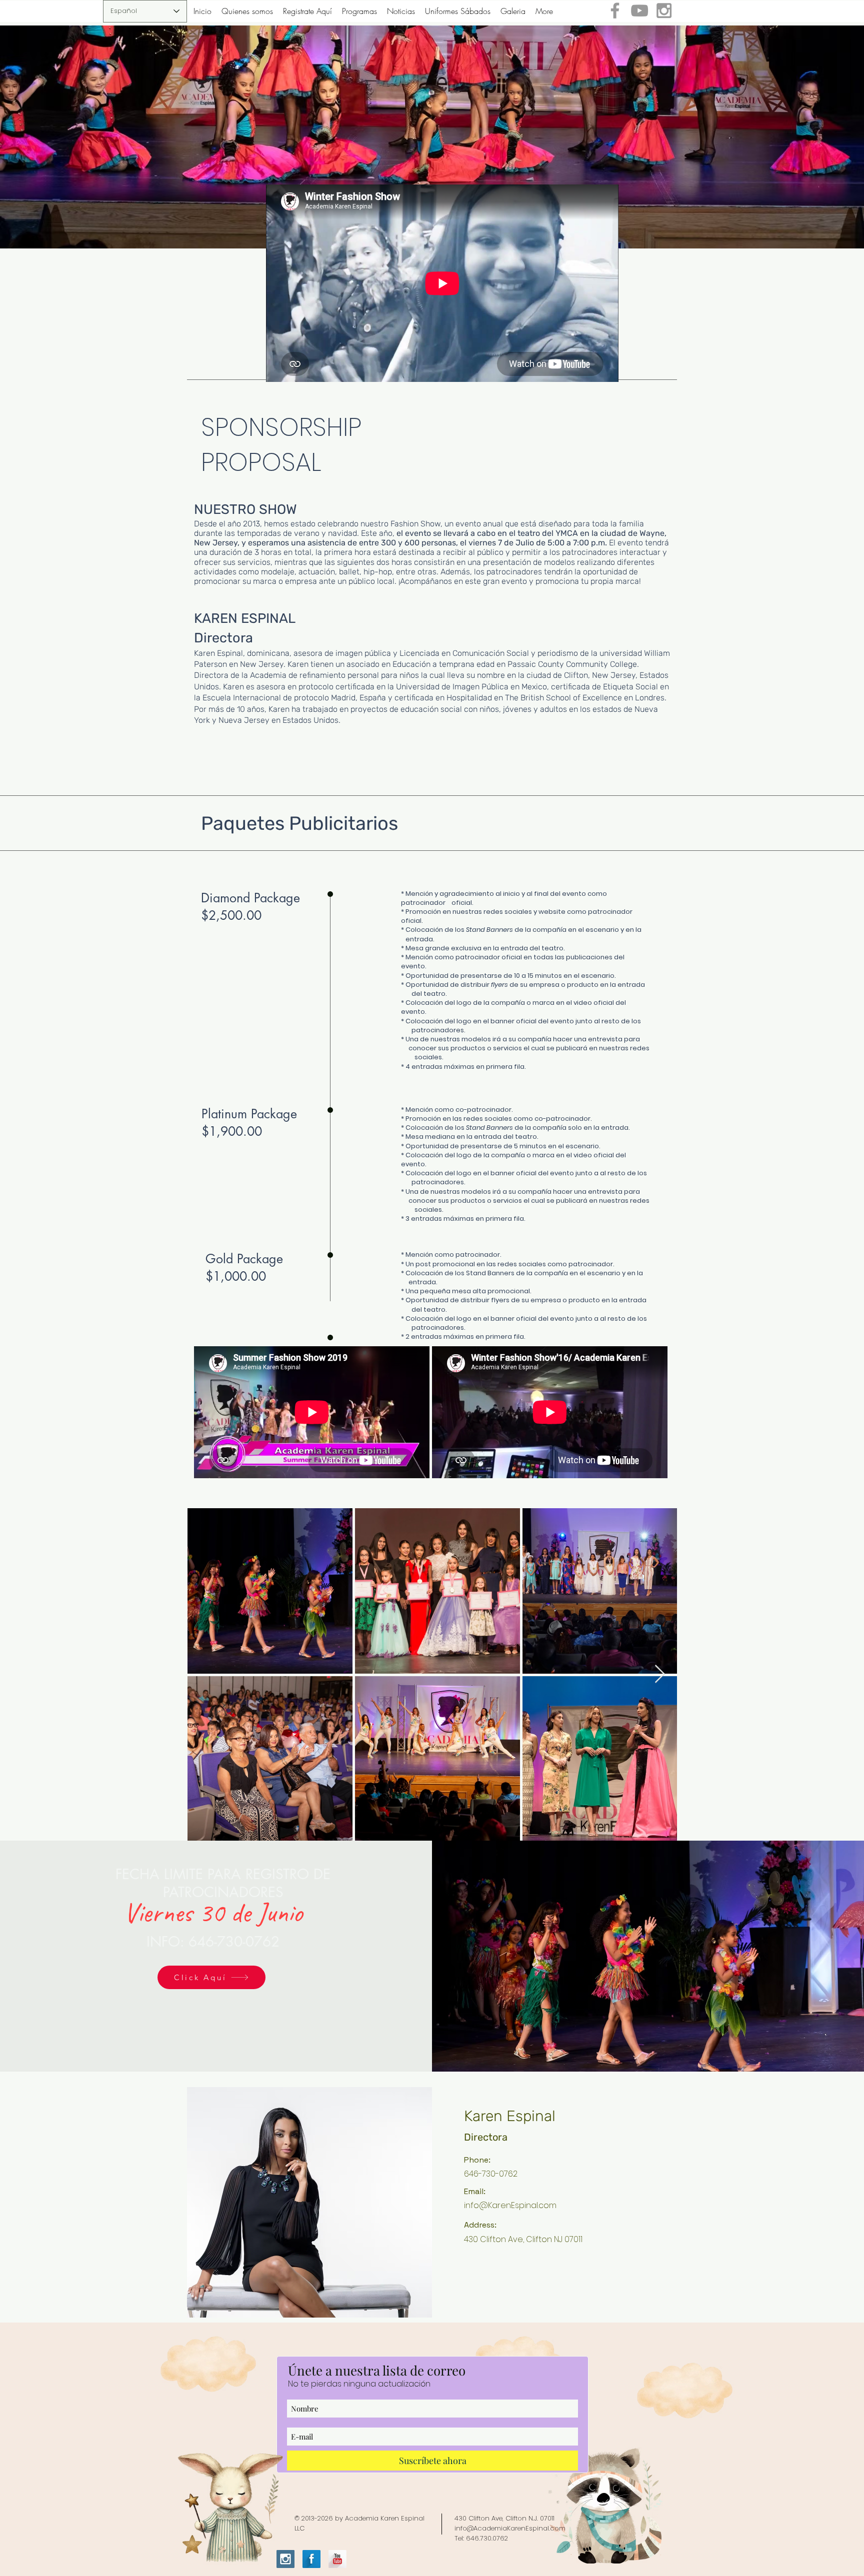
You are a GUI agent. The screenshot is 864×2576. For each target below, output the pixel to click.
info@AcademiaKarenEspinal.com (510, 2528)
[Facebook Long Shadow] (311, 2559)
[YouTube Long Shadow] (337, 2559)
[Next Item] (660, 1674)
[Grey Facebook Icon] (615, 10)
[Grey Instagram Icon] (664, 10)
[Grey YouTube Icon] (639, 10)
